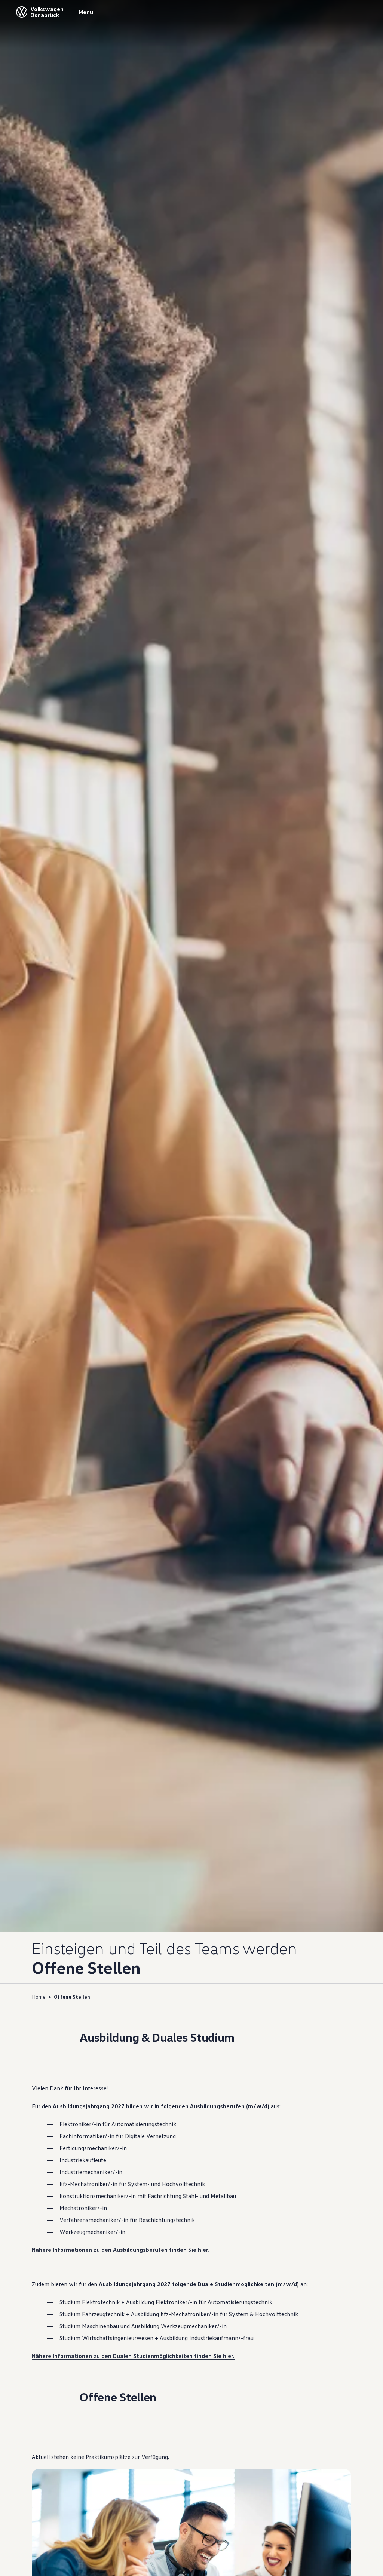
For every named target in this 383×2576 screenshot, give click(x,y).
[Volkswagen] (22, 12)
